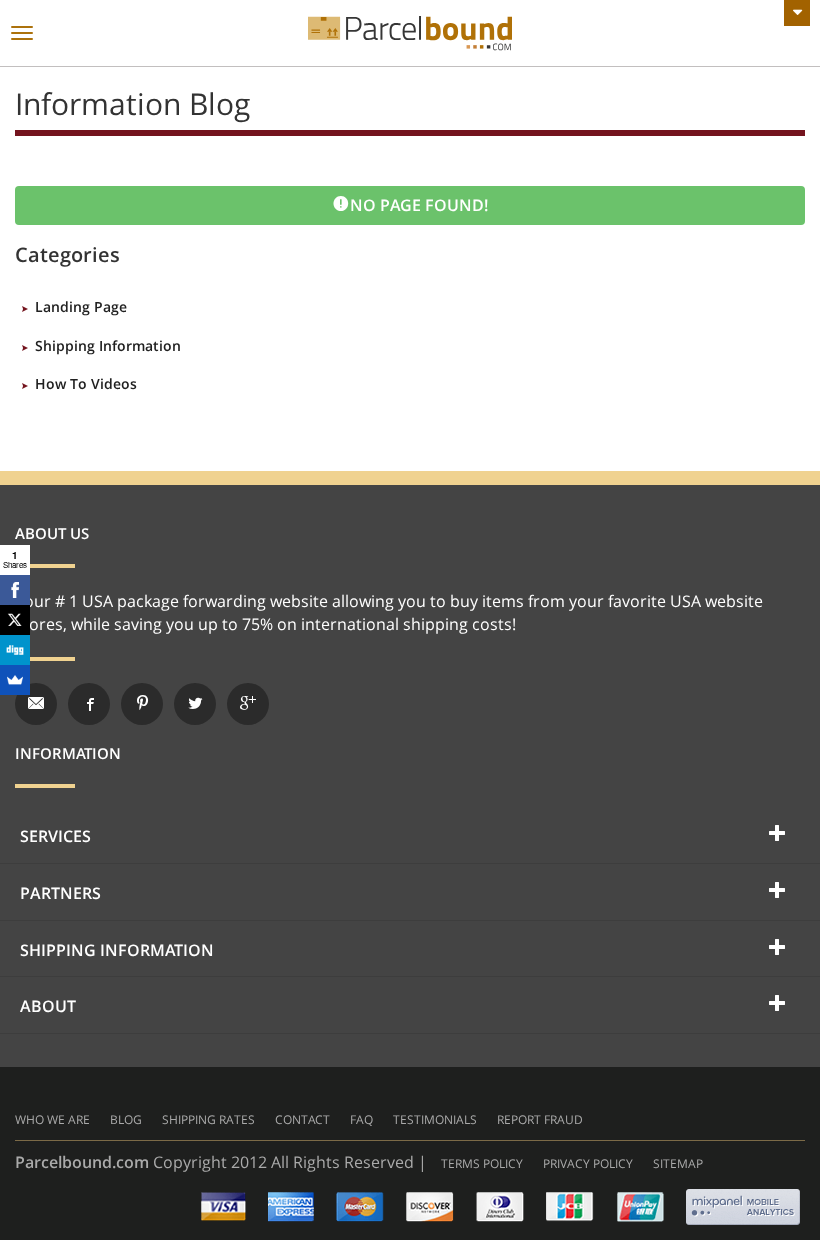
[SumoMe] (15, 680)
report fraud (540, 1119)
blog (126, 1119)
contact (302, 1119)
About (48, 1006)
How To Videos (86, 383)
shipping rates (208, 1119)
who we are (52, 1119)
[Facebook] (15, 590)
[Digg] (15, 650)
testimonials (435, 1119)
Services (55, 836)
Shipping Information (108, 345)
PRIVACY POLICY (588, 1163)
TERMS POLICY (482, 1163)
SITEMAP (678, 1163)
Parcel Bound (410, 33)
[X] (15, 620)
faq (361, 1119)
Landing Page (81, 306)
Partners (60, 893)
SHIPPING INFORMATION (117, 950)
